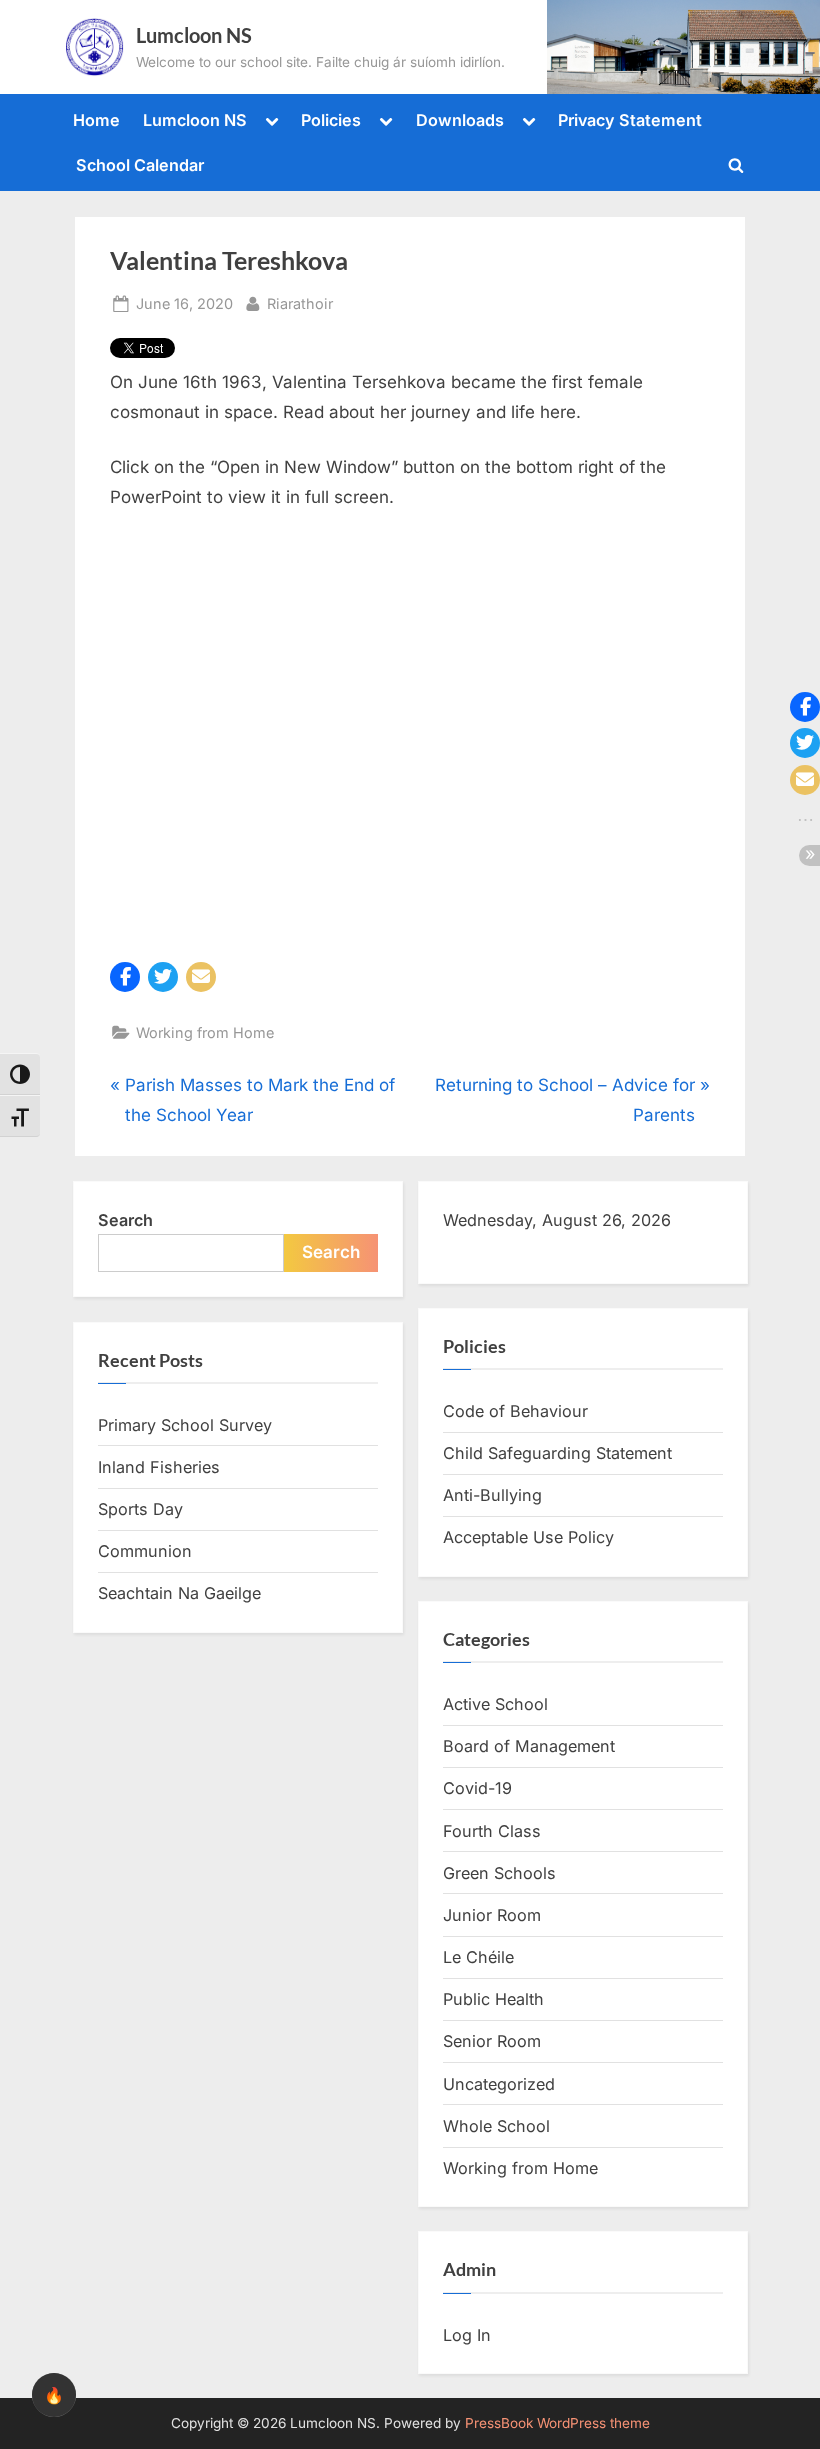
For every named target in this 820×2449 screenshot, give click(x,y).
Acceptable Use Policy (528, 1537)
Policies (331, 120)
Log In (467, 2335)
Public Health (493, 1999)
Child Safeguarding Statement (557, 1453)
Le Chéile (478, 1957)
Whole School (496, 2126)
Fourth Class (492, 1831)
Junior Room (492, 1915)
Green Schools (499, 1873)
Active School (495, 1704)
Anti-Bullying (492, 1495)
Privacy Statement (630, 120)
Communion (145, 1551)
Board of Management (529, 1746)
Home (96, 120)
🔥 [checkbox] (54, 2395)
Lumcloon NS (194, 35)
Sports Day (140, 1509)
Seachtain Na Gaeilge (179, 1593)
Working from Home (205, 1032)
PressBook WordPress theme (557, 2423)
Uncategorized (499, 2084)
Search (125, 1220)
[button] (125, 977)
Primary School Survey (185, 1425)
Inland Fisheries (159, 1467)
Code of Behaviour (515, 1411)
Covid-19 (477, 1788)
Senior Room (492, 2041)
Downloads (460, 120)
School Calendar (140, 165)
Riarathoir (300, 303)
